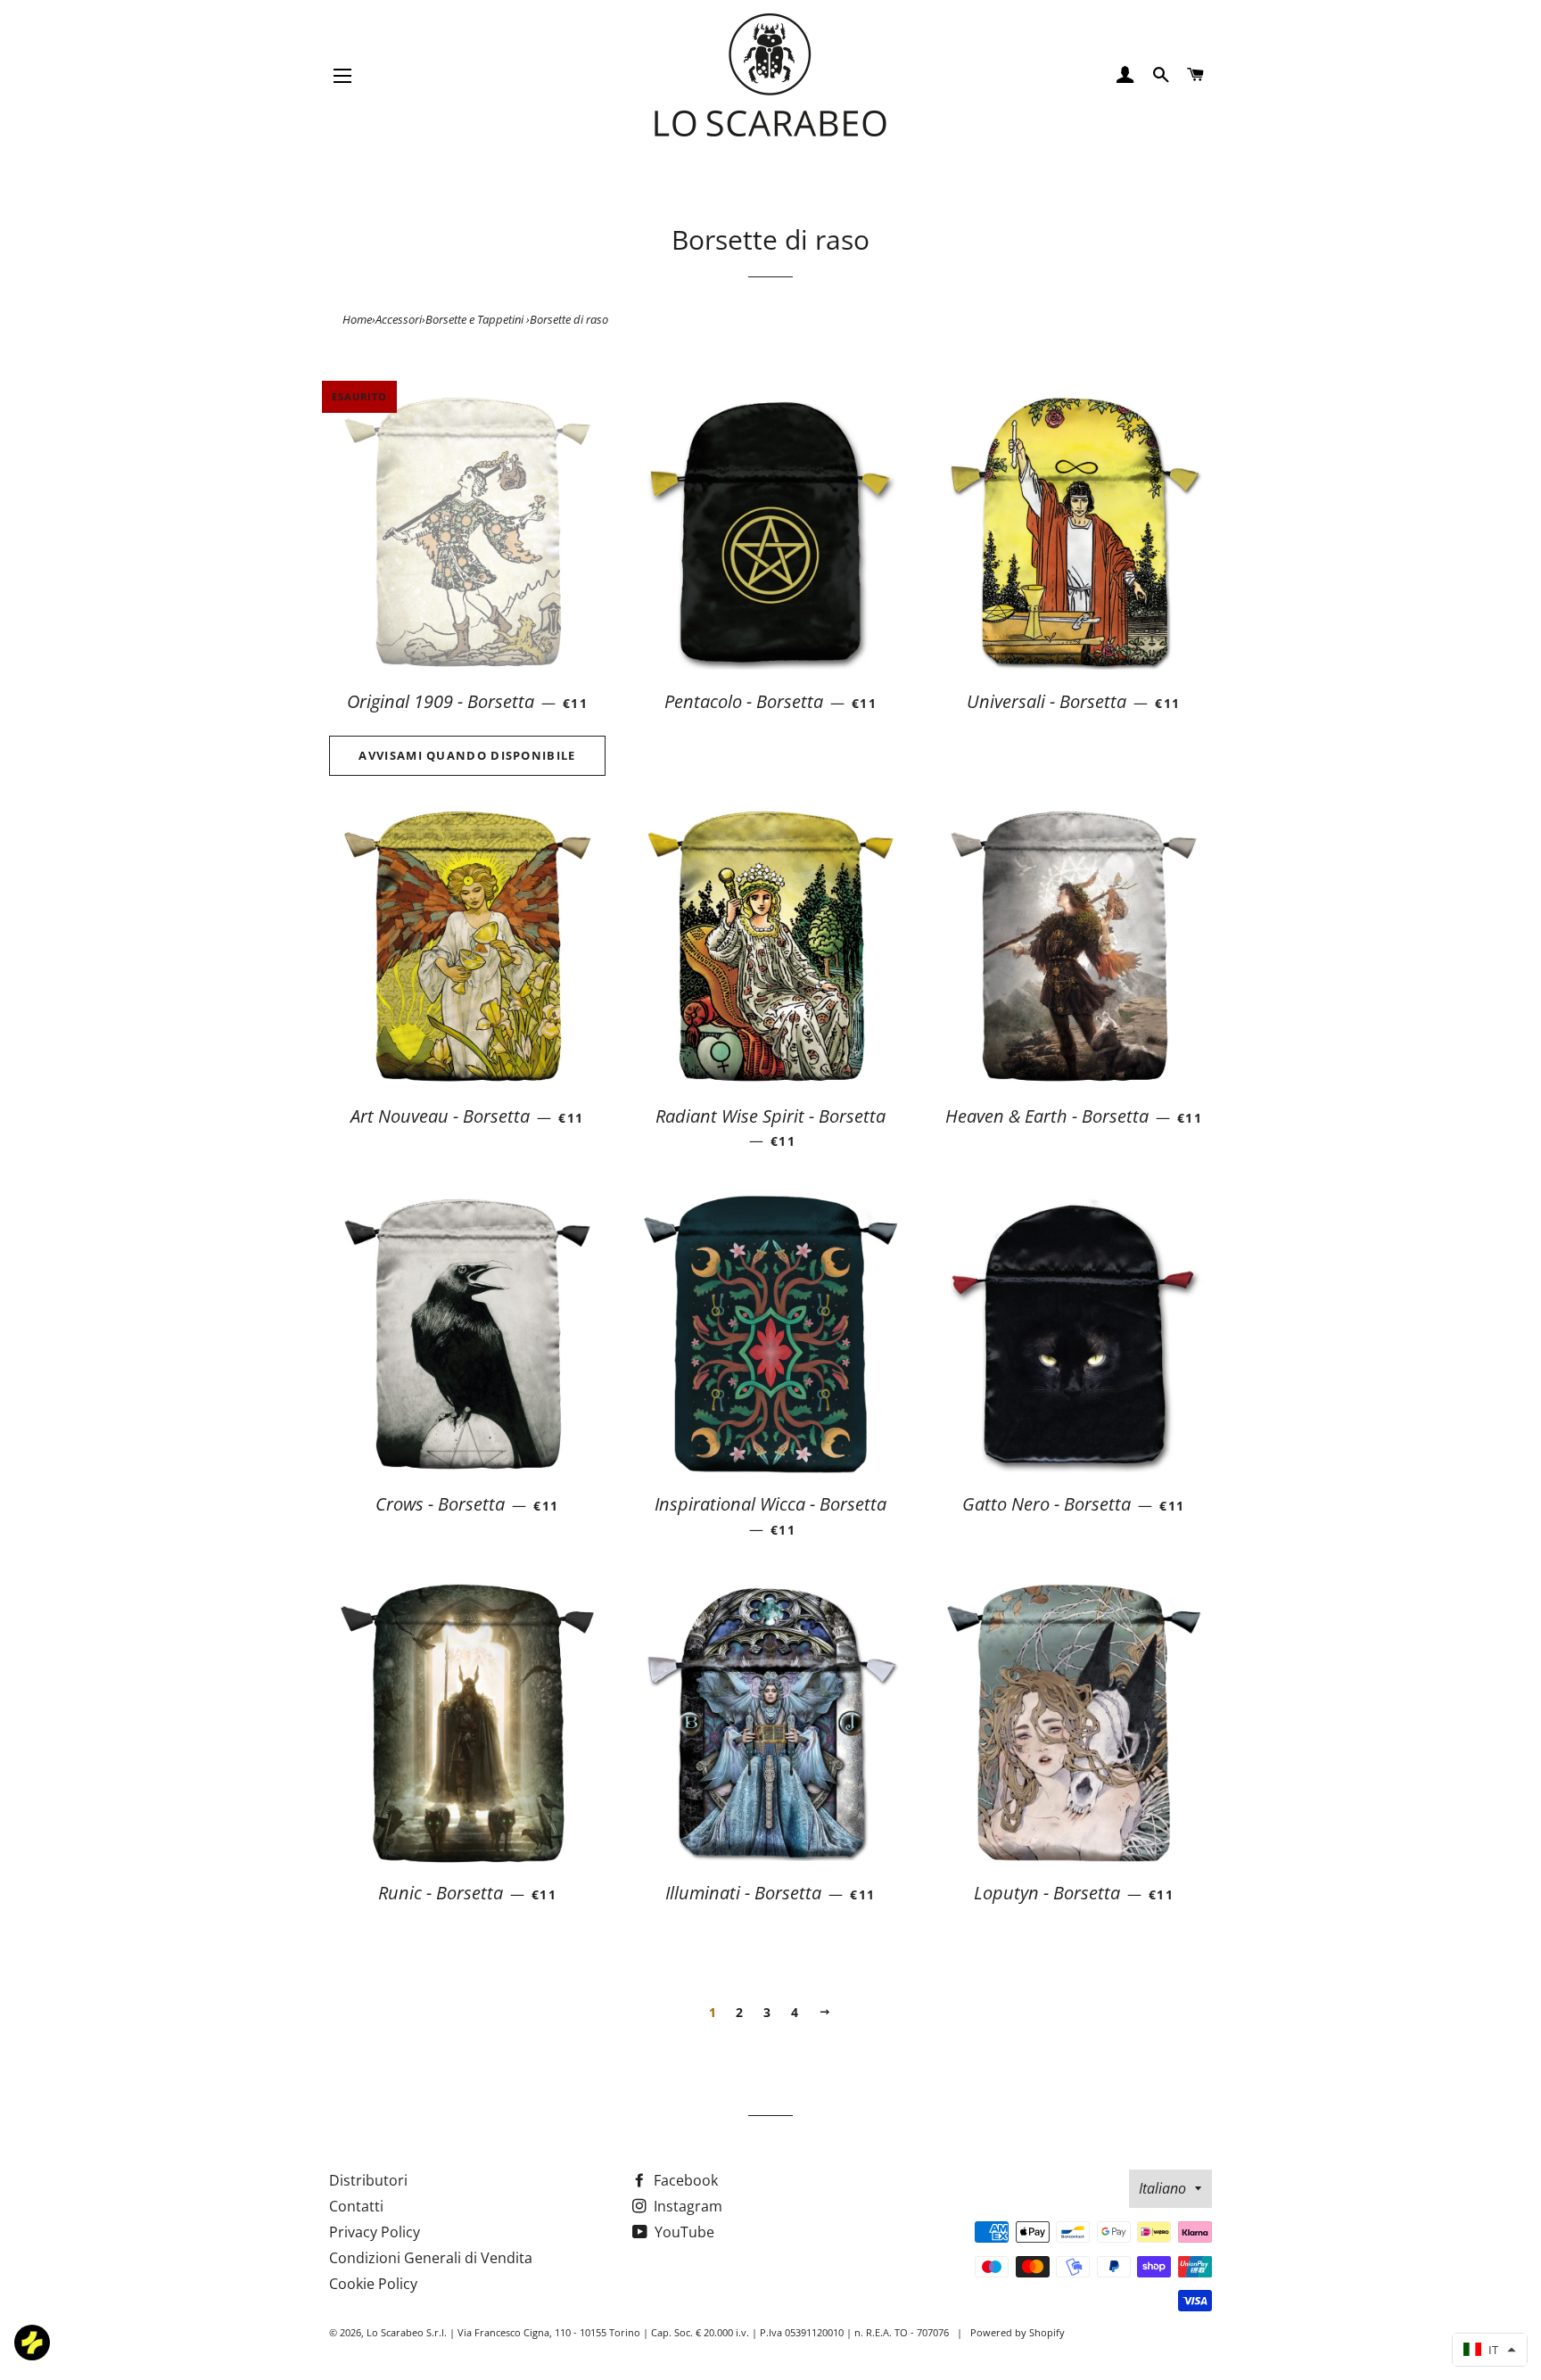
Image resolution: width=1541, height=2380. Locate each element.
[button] (1490, 2350)
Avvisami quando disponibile (467, 755)
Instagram (686, 2206)
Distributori (368, 2180)
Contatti (356, 2206)
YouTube (683, 2232)
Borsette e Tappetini (476, 319)
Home (357, 319)
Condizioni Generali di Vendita (431, 2258)
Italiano (1162, 2188)
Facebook (684, 2180)
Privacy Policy (375, 2232)
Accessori (399, 319)
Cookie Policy (373, 2284)
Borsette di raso (569, 319)
